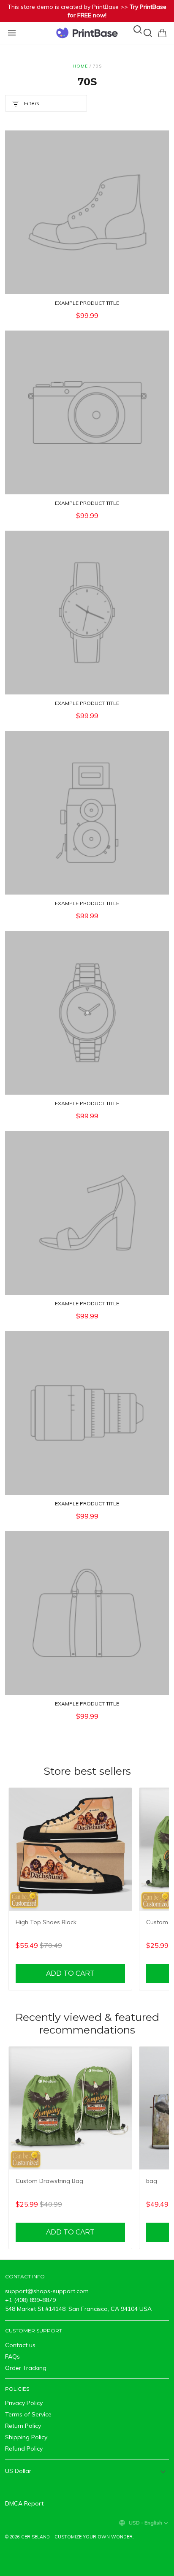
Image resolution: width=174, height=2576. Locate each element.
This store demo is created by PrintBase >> (87, 11)
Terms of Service (28, 2414)
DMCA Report (24, 2503)
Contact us (20, 2345)
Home (80, 66)
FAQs (12, 2356)
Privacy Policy (24, 2403)
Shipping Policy (26, 2437)
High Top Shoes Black (46, 1922)
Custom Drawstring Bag (49, 2181)
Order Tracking (26, 2368)
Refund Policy (24, 2449)
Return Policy (23, 2426)
